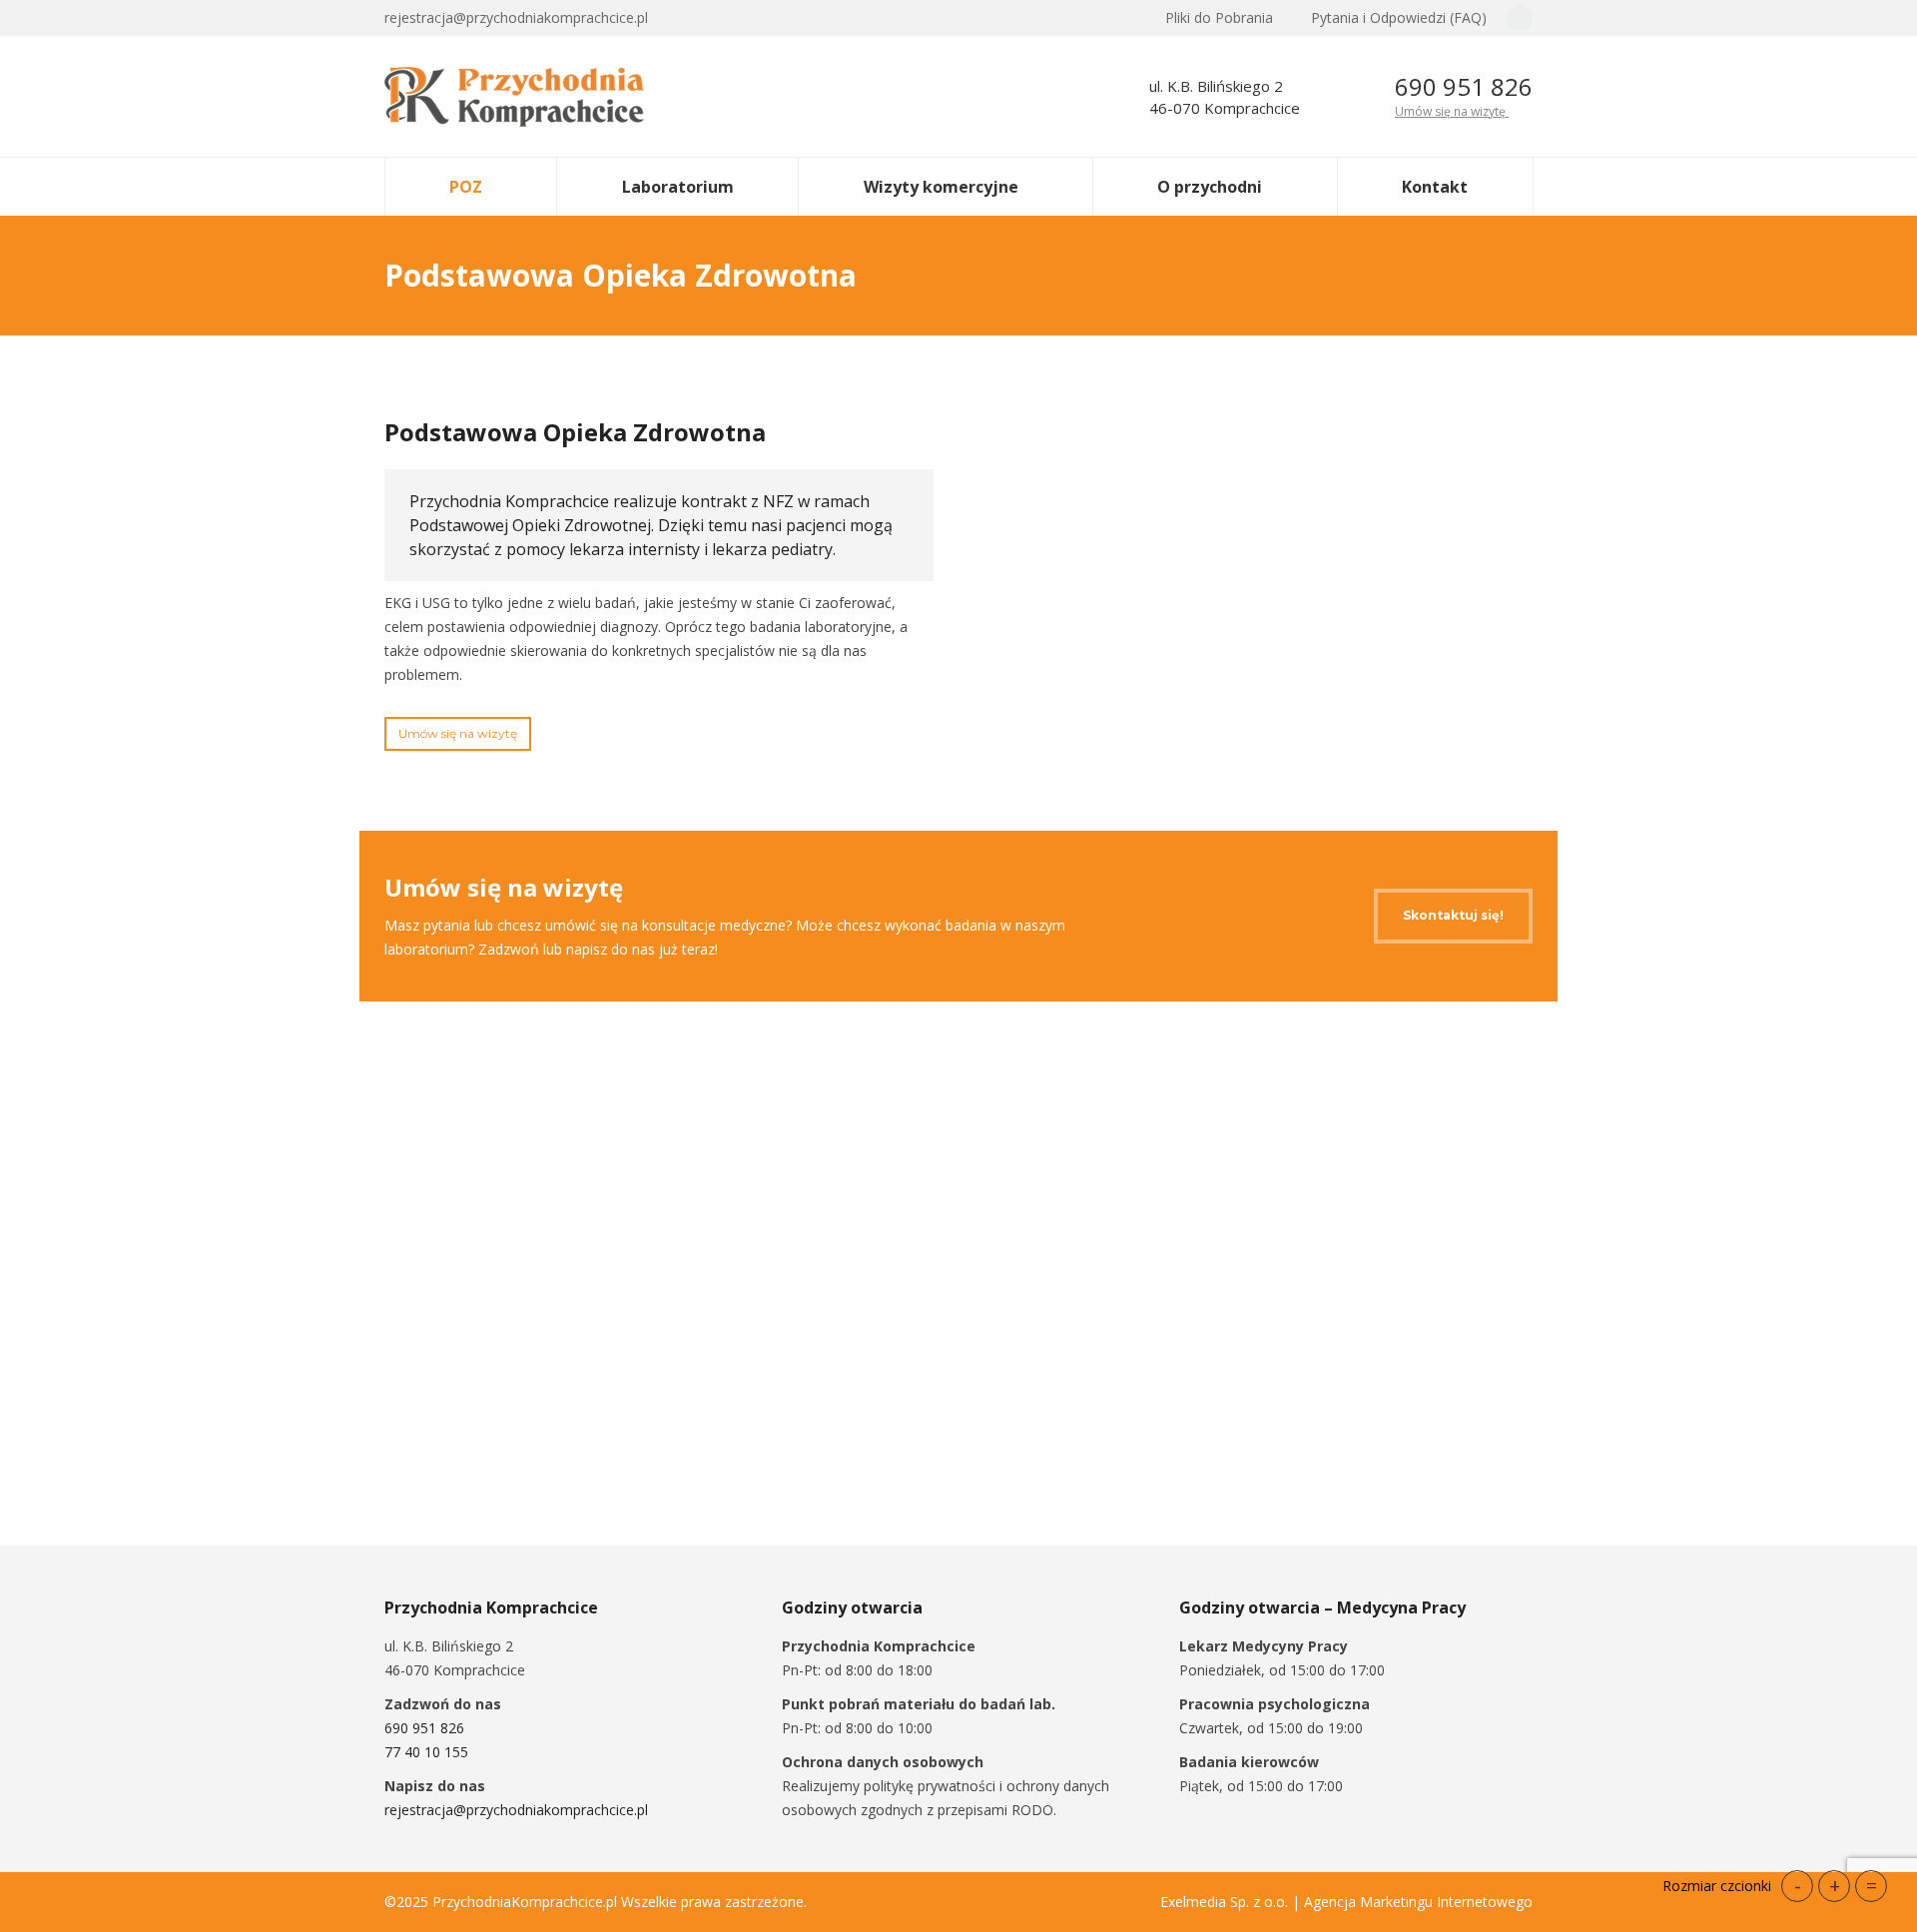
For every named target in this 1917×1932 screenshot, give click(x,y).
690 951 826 (1464, 86)
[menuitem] (1210, 18)
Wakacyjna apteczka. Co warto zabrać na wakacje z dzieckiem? (555, 1346)
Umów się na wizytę (1452, 111)
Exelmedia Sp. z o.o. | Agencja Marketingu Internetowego (1346, 1902)
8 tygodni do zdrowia (901, 1332)
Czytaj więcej (461, 1427)
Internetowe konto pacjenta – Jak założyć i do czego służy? (1336, 1346)
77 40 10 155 (426, 1752)
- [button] (1798, 1886)
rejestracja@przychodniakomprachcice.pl (516, 1810)
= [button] (1872, 1886)
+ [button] (1835, 1886)
